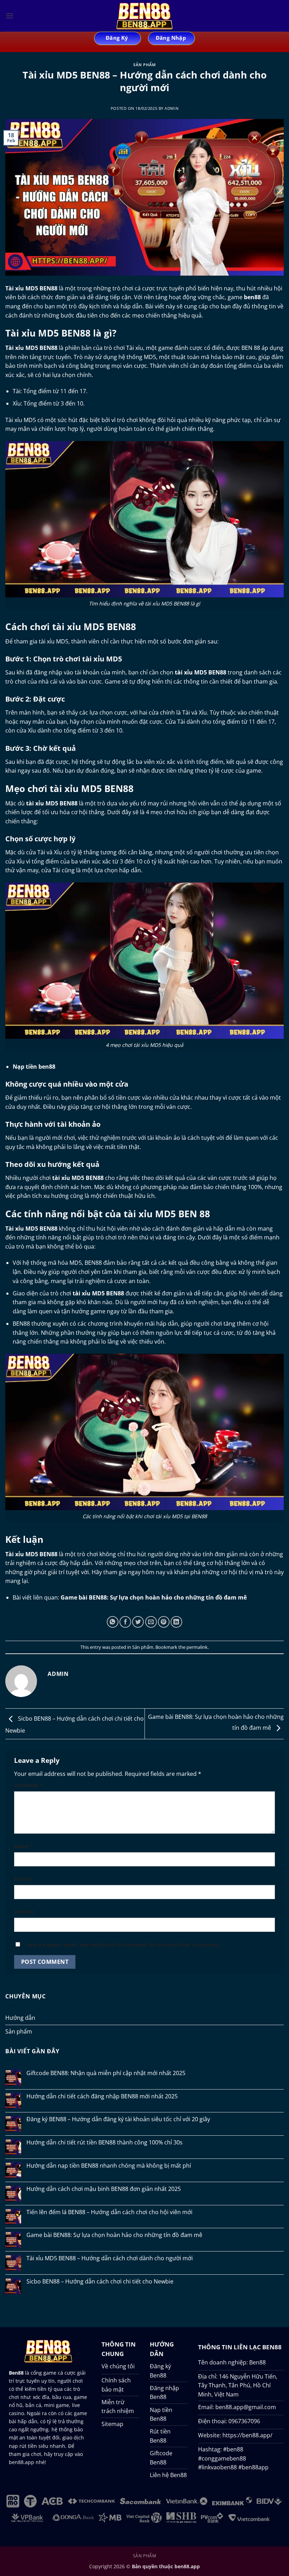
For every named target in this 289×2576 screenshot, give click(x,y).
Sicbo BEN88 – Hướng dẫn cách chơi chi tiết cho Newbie (100, 2282)
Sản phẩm (144, 65)
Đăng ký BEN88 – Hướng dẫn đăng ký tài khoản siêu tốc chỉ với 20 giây (118, 2119)
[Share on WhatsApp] (113, 1622)
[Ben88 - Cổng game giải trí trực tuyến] (144, 16)
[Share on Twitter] (138, 1622)
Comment (28, 1785)
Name (23, 1846)
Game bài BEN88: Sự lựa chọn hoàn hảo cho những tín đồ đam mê (114, 2235)
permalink (197, 1647)
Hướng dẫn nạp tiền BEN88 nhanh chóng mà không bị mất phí (109, 2166)
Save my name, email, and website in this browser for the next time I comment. (122, 1945)
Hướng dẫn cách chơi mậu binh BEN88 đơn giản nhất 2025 (104, 2189)
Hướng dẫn (20, 2018)
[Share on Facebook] (125, 1622)
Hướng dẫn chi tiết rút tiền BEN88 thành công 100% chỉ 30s (104, 2143)
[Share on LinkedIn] (176, 1622)
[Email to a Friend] (151, 1622)
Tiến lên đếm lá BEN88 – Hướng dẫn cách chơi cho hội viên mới (109, 2212)
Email (23, 1879)
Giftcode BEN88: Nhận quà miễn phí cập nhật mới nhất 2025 (106, 2073)
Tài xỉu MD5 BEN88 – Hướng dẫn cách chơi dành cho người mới (110, 2258)
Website (24, 1912)
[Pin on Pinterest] (164, 1622)
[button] (10, 16)
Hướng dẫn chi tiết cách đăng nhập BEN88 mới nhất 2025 (102, 2096)
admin (171, 108)
